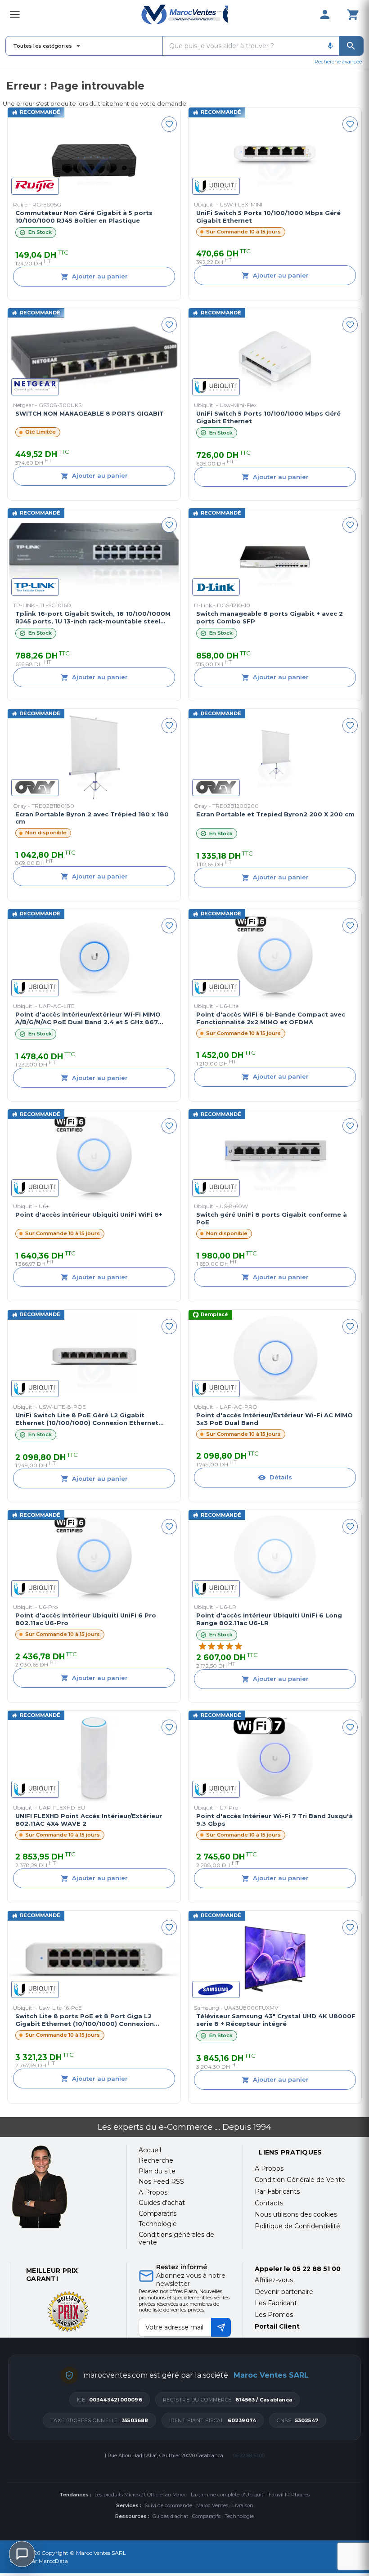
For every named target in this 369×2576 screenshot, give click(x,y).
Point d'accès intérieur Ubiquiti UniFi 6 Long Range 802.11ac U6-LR (269, 1619)
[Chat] (22, 2554)
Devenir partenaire (284, 2292)
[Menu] (15, 14)
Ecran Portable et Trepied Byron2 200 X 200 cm (275, 814)
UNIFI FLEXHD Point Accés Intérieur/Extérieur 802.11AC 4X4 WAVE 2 (89, 1820)
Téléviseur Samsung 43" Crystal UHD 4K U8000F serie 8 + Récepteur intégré (276, 2020)
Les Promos (274, 2315)
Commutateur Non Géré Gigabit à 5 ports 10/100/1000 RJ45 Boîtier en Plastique (84, 217)
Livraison (243, 2505)
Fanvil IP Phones (289, 2495)
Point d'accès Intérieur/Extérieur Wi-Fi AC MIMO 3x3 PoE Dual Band (274, 1419)
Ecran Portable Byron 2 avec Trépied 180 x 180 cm (92, 818)
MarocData (53, 2561)
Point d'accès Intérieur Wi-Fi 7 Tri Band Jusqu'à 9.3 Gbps (274, 1820)
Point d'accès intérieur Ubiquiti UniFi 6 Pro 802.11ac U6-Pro (86, 1619)
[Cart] (353, 14)
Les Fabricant (276, 2303)
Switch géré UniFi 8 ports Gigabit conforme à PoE (272, 1218)
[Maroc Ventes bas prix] (184, 14)
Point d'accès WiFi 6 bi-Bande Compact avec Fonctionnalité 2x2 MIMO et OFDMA (271, 1018)
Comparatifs (206, 2516)
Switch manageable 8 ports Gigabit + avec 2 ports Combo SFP (270, 617)
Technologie (239, 2516)
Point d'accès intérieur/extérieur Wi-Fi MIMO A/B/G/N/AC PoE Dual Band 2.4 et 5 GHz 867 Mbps (88, 1018)
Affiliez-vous (274, 2280)
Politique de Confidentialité (297, 2226)
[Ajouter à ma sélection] (169, 124)
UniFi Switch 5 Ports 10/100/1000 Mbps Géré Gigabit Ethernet (268, 217)
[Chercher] (351, 46)
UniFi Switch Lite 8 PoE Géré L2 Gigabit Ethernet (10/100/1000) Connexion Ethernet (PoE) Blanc (87, 1419)
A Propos (269, 2168)
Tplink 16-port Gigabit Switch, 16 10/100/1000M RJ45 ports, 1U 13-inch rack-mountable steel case (93, 618)
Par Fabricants (277, 2191)
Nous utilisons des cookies (296, 2214)
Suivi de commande (168, 2505)
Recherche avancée (338, 62)
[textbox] (242, 46)
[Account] (325, 14)
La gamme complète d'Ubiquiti (228, 2495)
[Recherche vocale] (330, 46)
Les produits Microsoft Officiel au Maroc (141, 2495)
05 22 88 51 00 (316, 2269)
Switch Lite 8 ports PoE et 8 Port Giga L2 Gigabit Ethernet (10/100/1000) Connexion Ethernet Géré (85, 2020)
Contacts (269, 2203)
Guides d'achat (170, 2516)
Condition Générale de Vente (300, 2180)
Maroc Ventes (212, 2505)
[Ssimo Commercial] (62, 2187)
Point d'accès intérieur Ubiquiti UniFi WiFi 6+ (89, 1214)
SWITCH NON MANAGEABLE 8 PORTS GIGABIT (90, 413)
